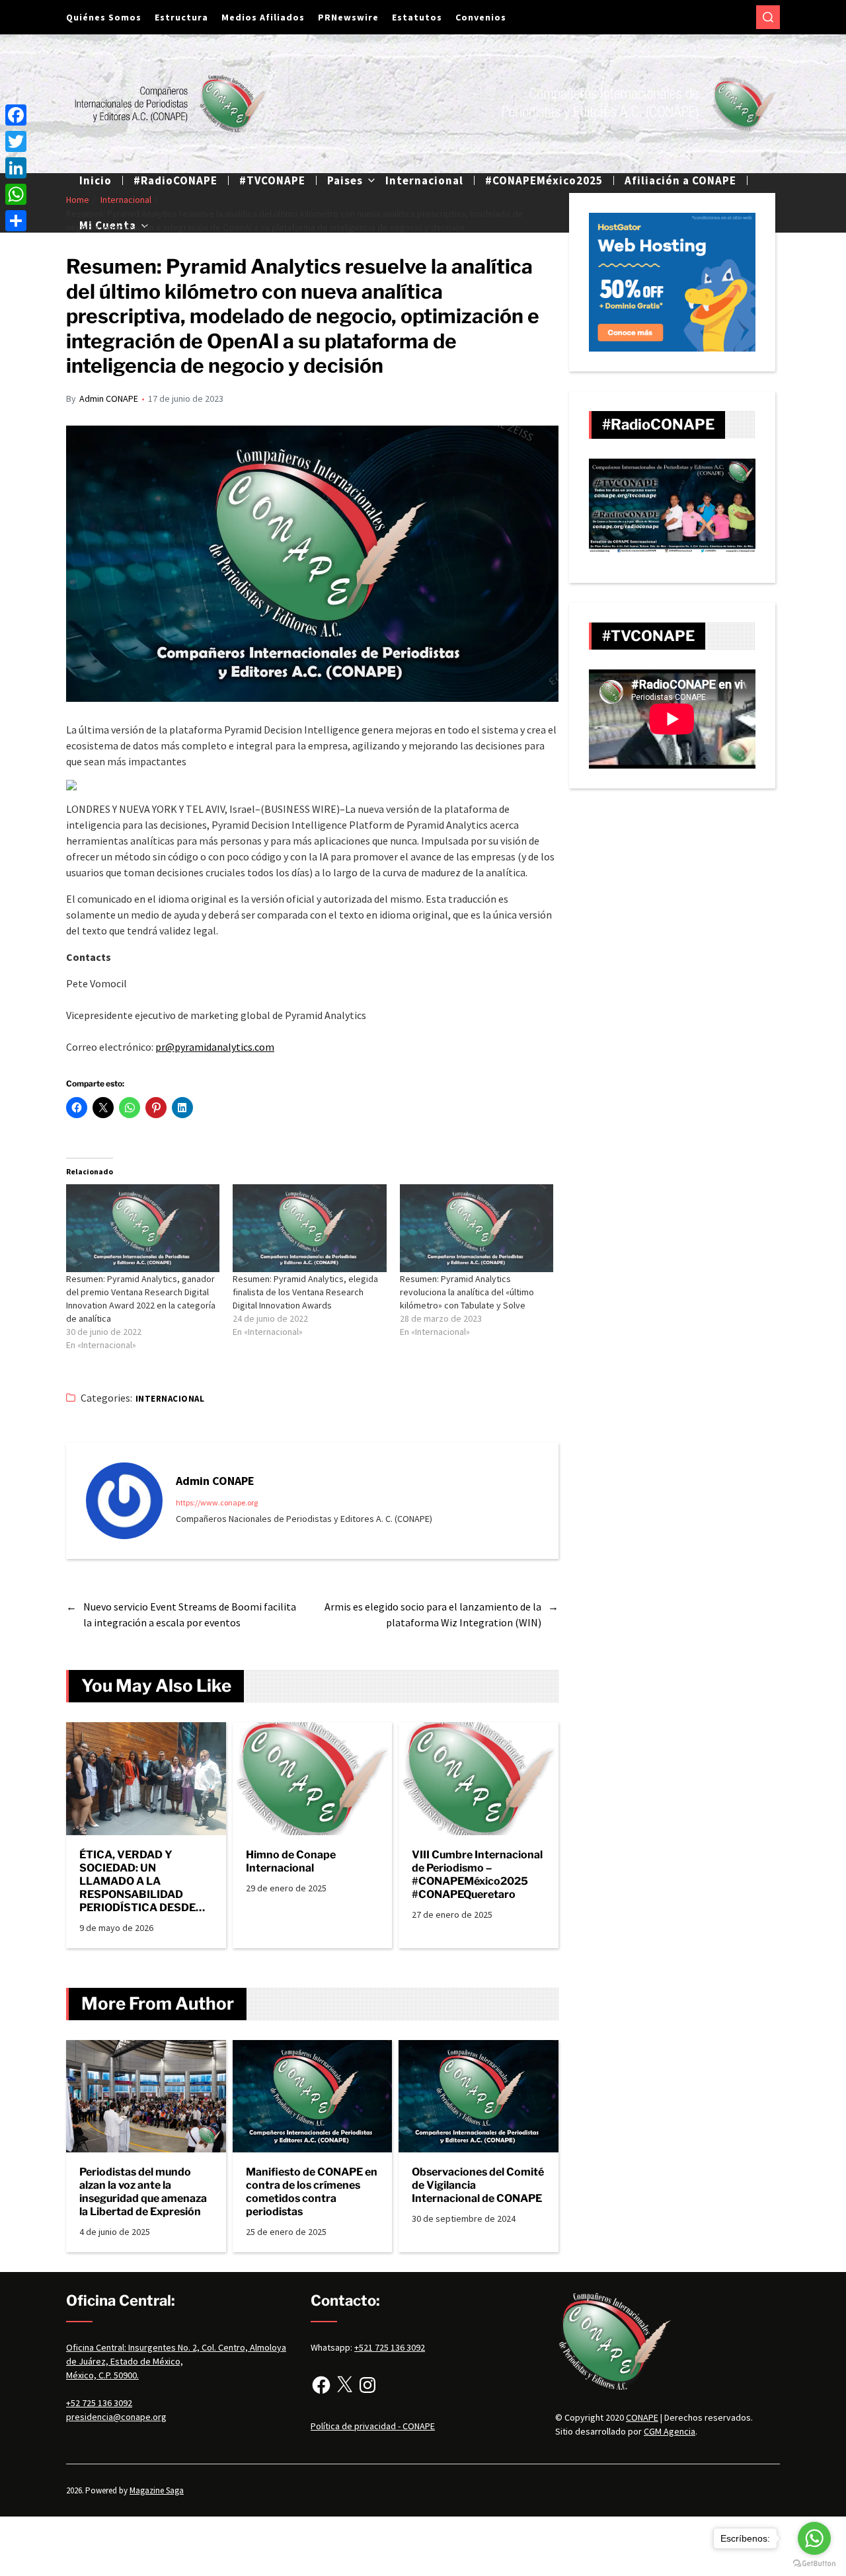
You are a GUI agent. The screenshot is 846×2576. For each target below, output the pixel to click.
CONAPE (642, 2417)
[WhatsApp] (16, 194)
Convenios (481, 17)
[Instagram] (367, 2385)
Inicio (96, 180)
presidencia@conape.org (116, 2417)
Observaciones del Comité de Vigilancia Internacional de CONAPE (478, 2185)
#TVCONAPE (272, 180)
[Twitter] (16, 141)
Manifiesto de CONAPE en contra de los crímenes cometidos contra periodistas (312, 2192)
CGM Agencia (670, 2431)
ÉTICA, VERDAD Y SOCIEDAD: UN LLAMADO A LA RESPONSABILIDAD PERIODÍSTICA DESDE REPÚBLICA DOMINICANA (137, 1881)
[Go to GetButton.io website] (814, 2563)
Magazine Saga (157, 2490)
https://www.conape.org (217, 1502)
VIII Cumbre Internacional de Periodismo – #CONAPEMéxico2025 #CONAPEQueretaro (477, 1875)
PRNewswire (348, 17)
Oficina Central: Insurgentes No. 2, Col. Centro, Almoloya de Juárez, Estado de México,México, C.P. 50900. (176, 2361)
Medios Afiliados (263, 17)
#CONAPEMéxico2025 (544, 180)
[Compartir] (16, 221)
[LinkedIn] (16, 168)
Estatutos (417, 17)
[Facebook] (321, 2385)
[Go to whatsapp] (814, 2538)
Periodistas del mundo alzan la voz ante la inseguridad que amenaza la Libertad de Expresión (143, 2192)
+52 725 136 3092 (99, 2403)
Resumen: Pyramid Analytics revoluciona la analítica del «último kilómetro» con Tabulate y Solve (467, 1292)
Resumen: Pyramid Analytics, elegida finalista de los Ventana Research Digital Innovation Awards (305, 1292)
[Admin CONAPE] (124, 1501)
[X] (344, 2385)
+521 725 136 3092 (390, 2347)
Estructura (181, 17)
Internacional (424, 180)
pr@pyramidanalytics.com (215, 1047)
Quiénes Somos (104, 17)
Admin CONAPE (109, 398)
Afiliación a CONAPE (680, 180)
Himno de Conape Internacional (291, 1861)
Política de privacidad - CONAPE (373, 2426)
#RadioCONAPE (175, 180)
